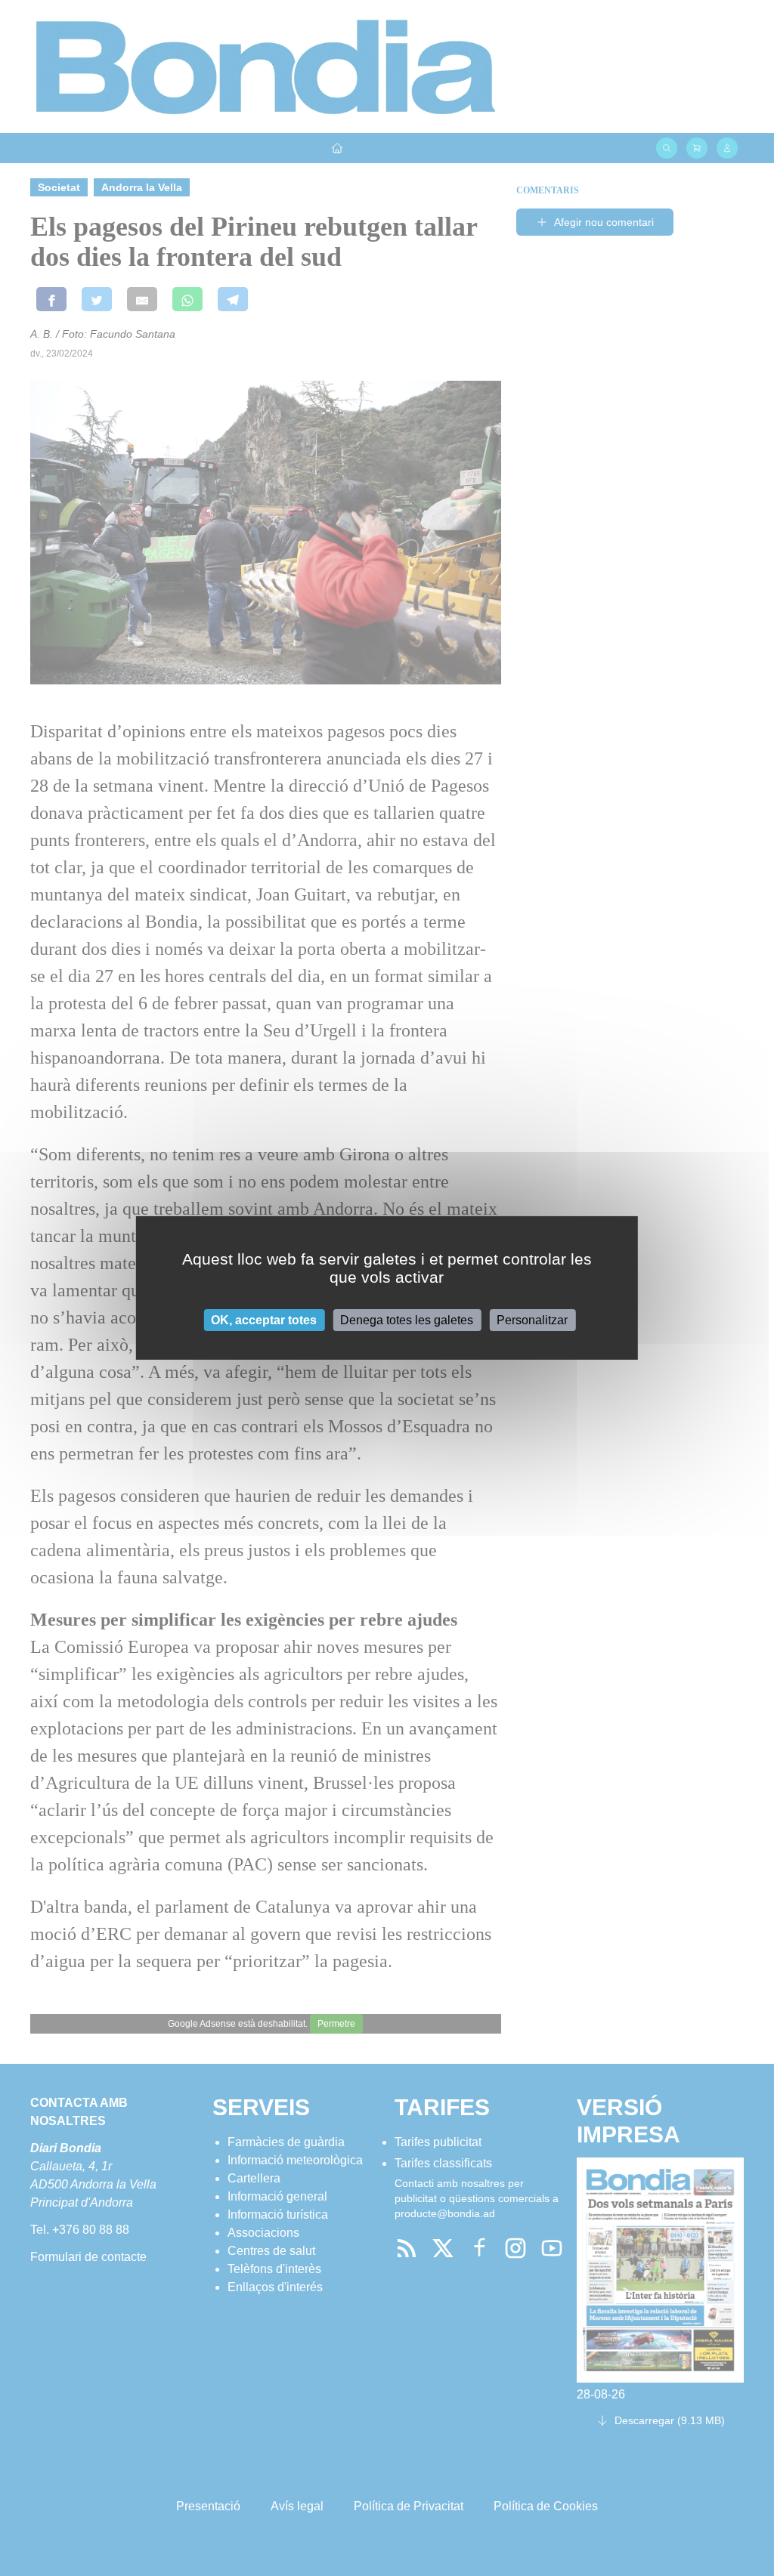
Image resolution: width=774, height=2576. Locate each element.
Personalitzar (532, 1320)
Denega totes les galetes (407, 1320)
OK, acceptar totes (264, 1320)
